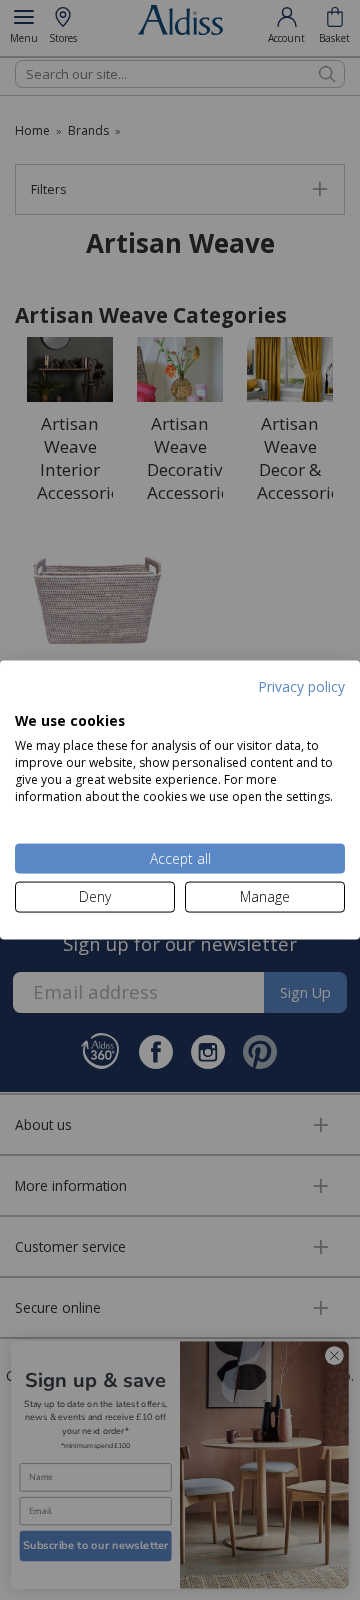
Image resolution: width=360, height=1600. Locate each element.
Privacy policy (301, 686)
